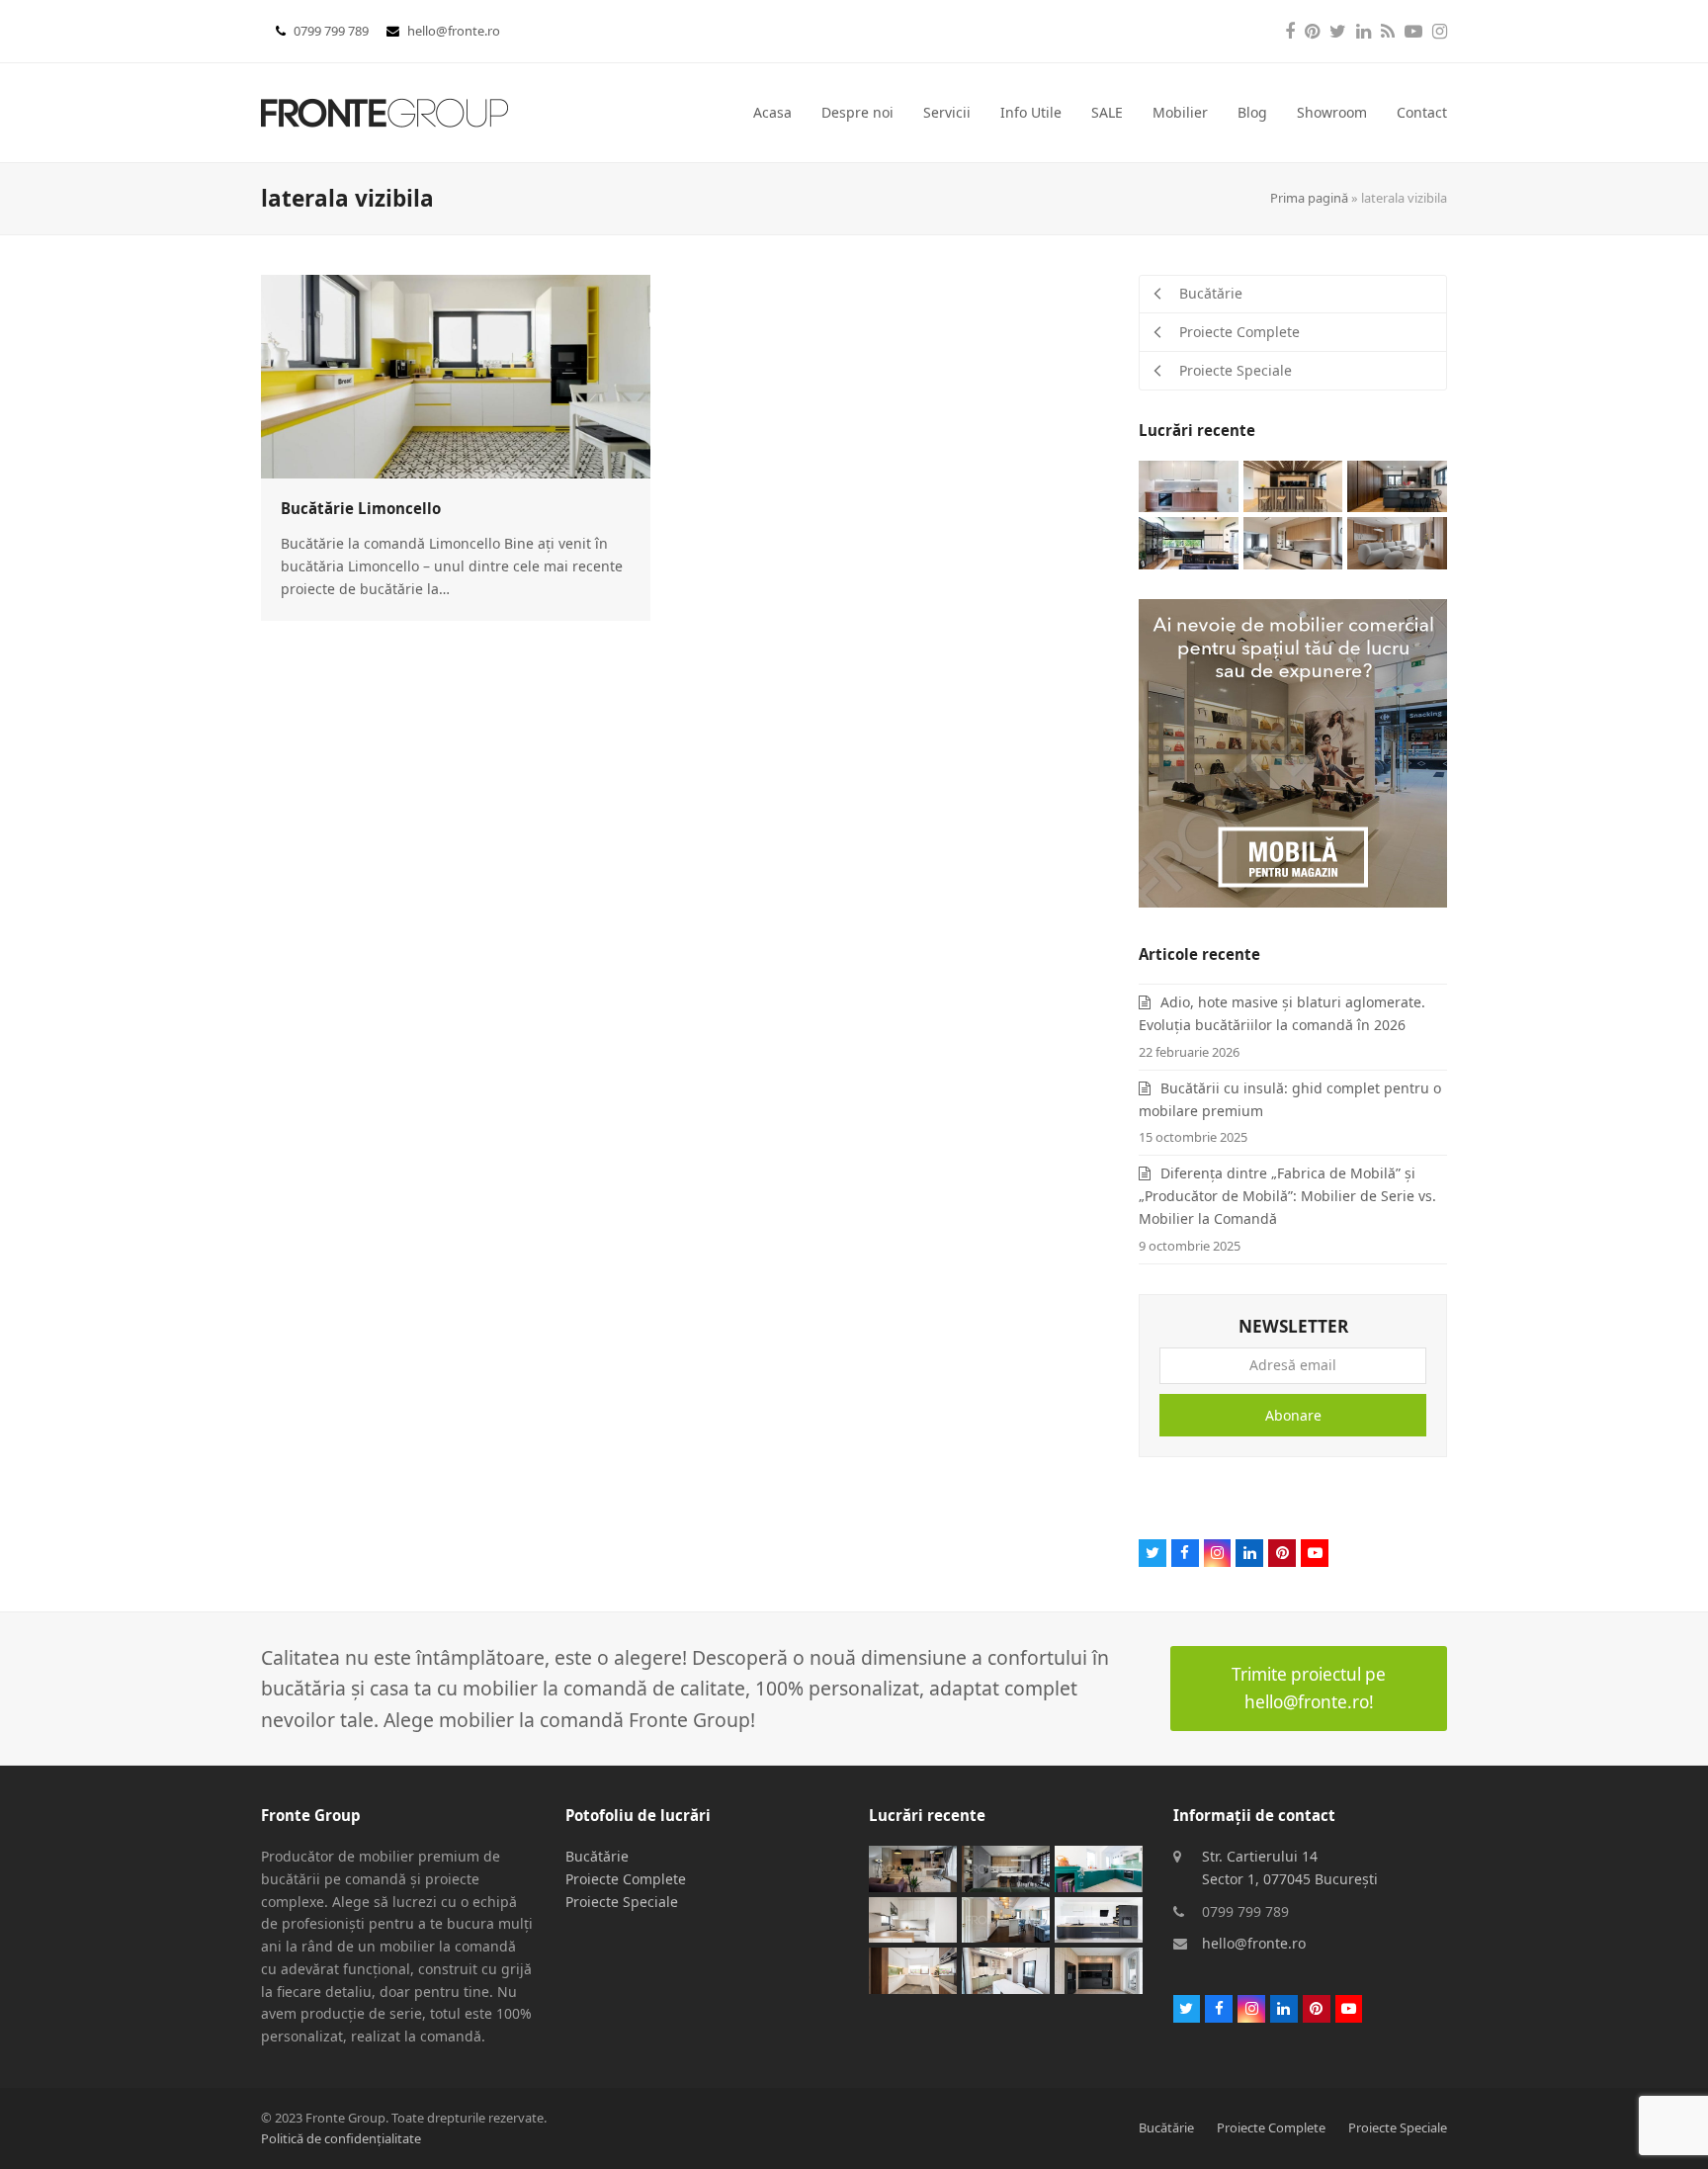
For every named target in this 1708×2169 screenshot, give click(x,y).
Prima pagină (1309, 198)
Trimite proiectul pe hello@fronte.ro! (1309, 1688)
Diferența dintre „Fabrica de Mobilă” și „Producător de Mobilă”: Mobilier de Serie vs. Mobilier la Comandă (1287, 1196)
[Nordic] (1397, 541)
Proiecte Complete (626, 1879)
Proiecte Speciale (622, 1902)
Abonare (1293, 1415)
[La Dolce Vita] (1189, 485)
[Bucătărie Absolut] (1189, 541)
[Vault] (1293, 485)
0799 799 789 (333, 31)
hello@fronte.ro (454, 31)
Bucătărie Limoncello (361, 508)
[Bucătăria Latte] (913, 1918)
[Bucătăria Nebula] (1397, 485)
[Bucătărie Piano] (1099, 1918)
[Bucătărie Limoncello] (456, 374)
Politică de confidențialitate (341, 2138)
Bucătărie (597, 1856)
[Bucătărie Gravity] (1006, 1867)
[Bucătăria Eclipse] (1099, 1969)
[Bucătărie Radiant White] (913, 1969)
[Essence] (913, 1867)
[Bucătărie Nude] (1293, 541)
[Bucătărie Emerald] (1099, 1867)
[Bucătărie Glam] (1006, 1918)
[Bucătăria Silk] (1006, 1969)
